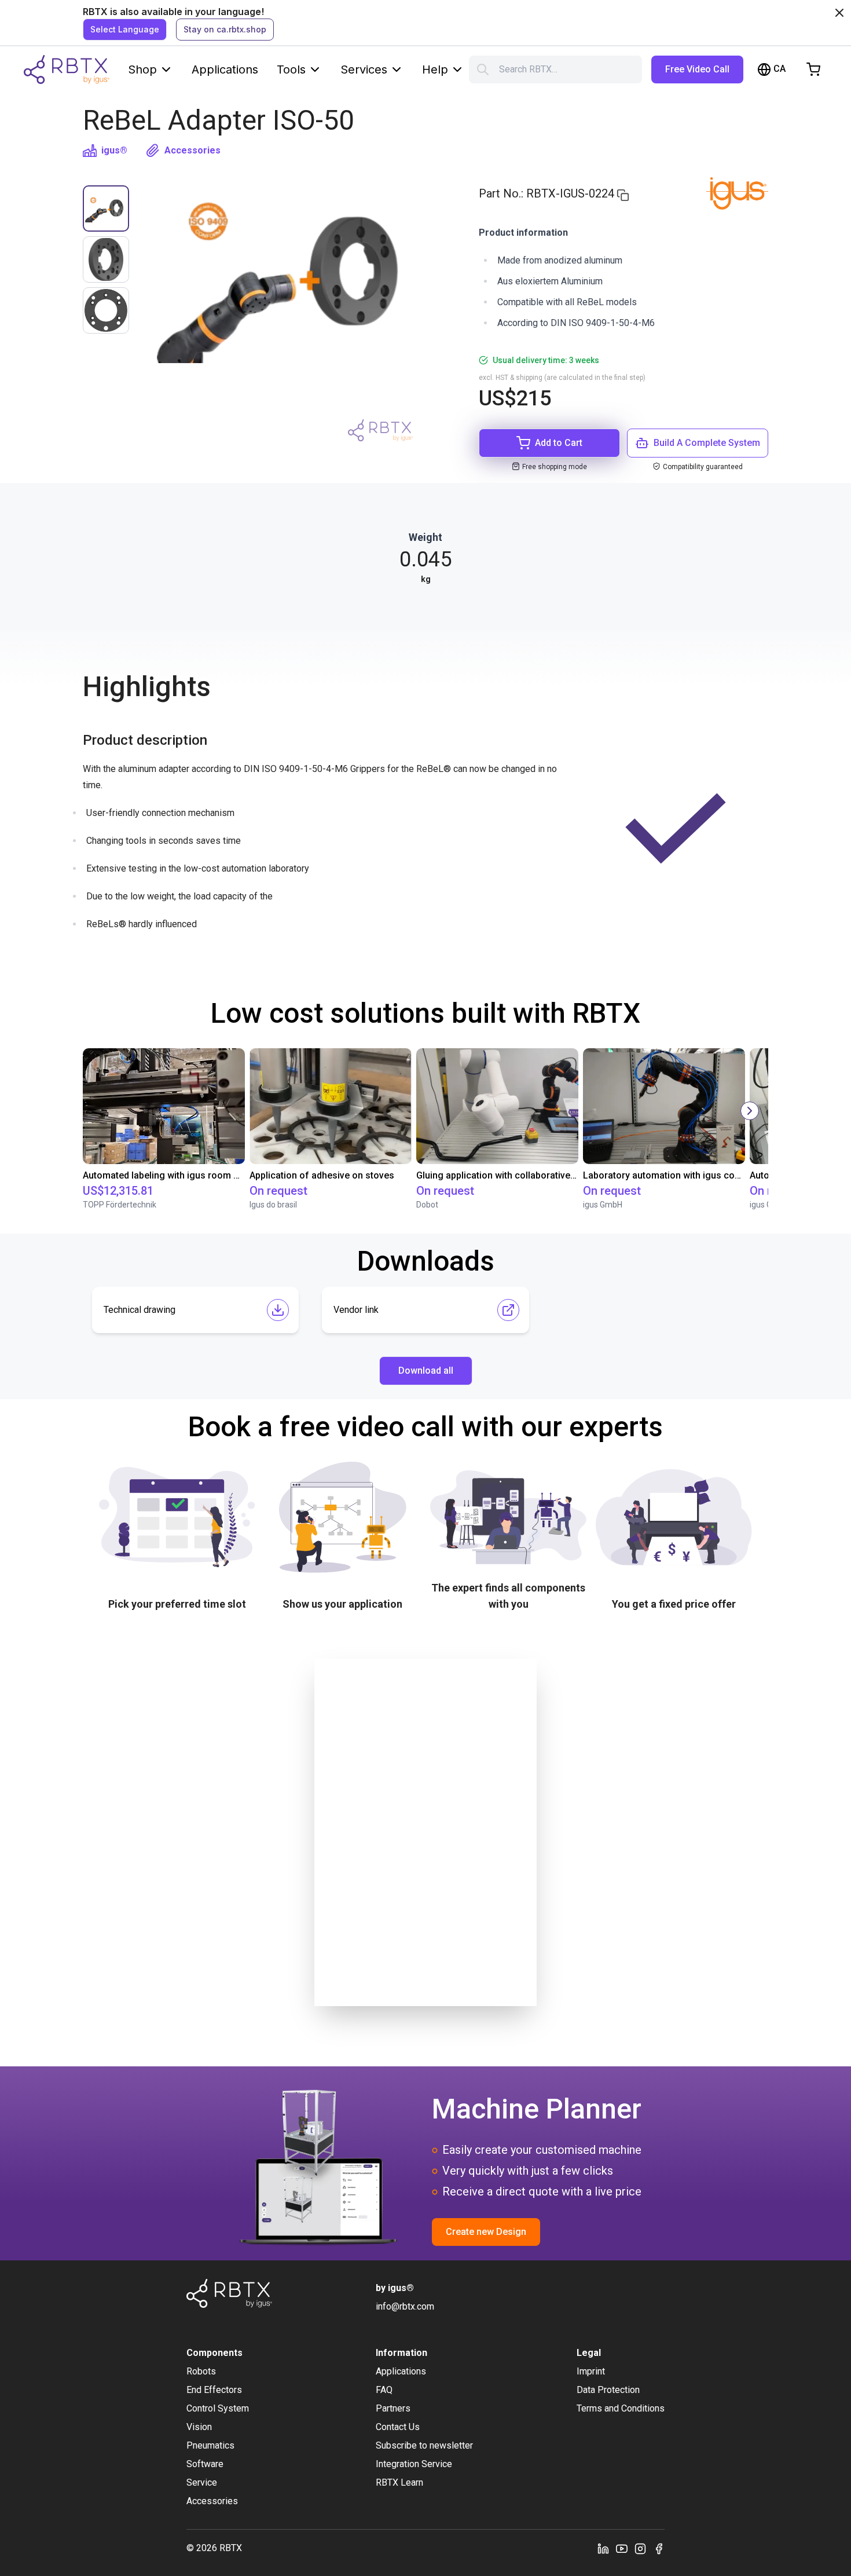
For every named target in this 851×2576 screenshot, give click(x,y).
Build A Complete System (707, 443)
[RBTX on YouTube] (622, 2548)
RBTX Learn (399, 2482)
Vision (199, 2427)
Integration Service (414, 2464)
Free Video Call (697, 69)
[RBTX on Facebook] (659, 2548)
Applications (225, 69)
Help (435, 69)
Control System (218, 2408)
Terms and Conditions (621, 2408)
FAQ (384, 2390)
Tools (291, 69)
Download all (426, 1371)
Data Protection (608, 2390)
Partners (393, 2408)
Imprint (591, 2371)
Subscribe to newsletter (424, 2445)
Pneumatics (210, 2445)
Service (202, 2482)
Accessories (192, 150)
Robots (201, 2371)
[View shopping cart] (813, 69)
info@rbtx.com (405, 2306)
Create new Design (486, 2232)
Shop (142, 69)
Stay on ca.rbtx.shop (225, 29)
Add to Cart (559, 443)
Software (205, 2464)
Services (364, 69)
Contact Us (398, 2427)
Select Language (125, 29)
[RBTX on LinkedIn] (603, 2548)
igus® (114, 150)
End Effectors (214, 2390)
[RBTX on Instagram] (640, 2548)
